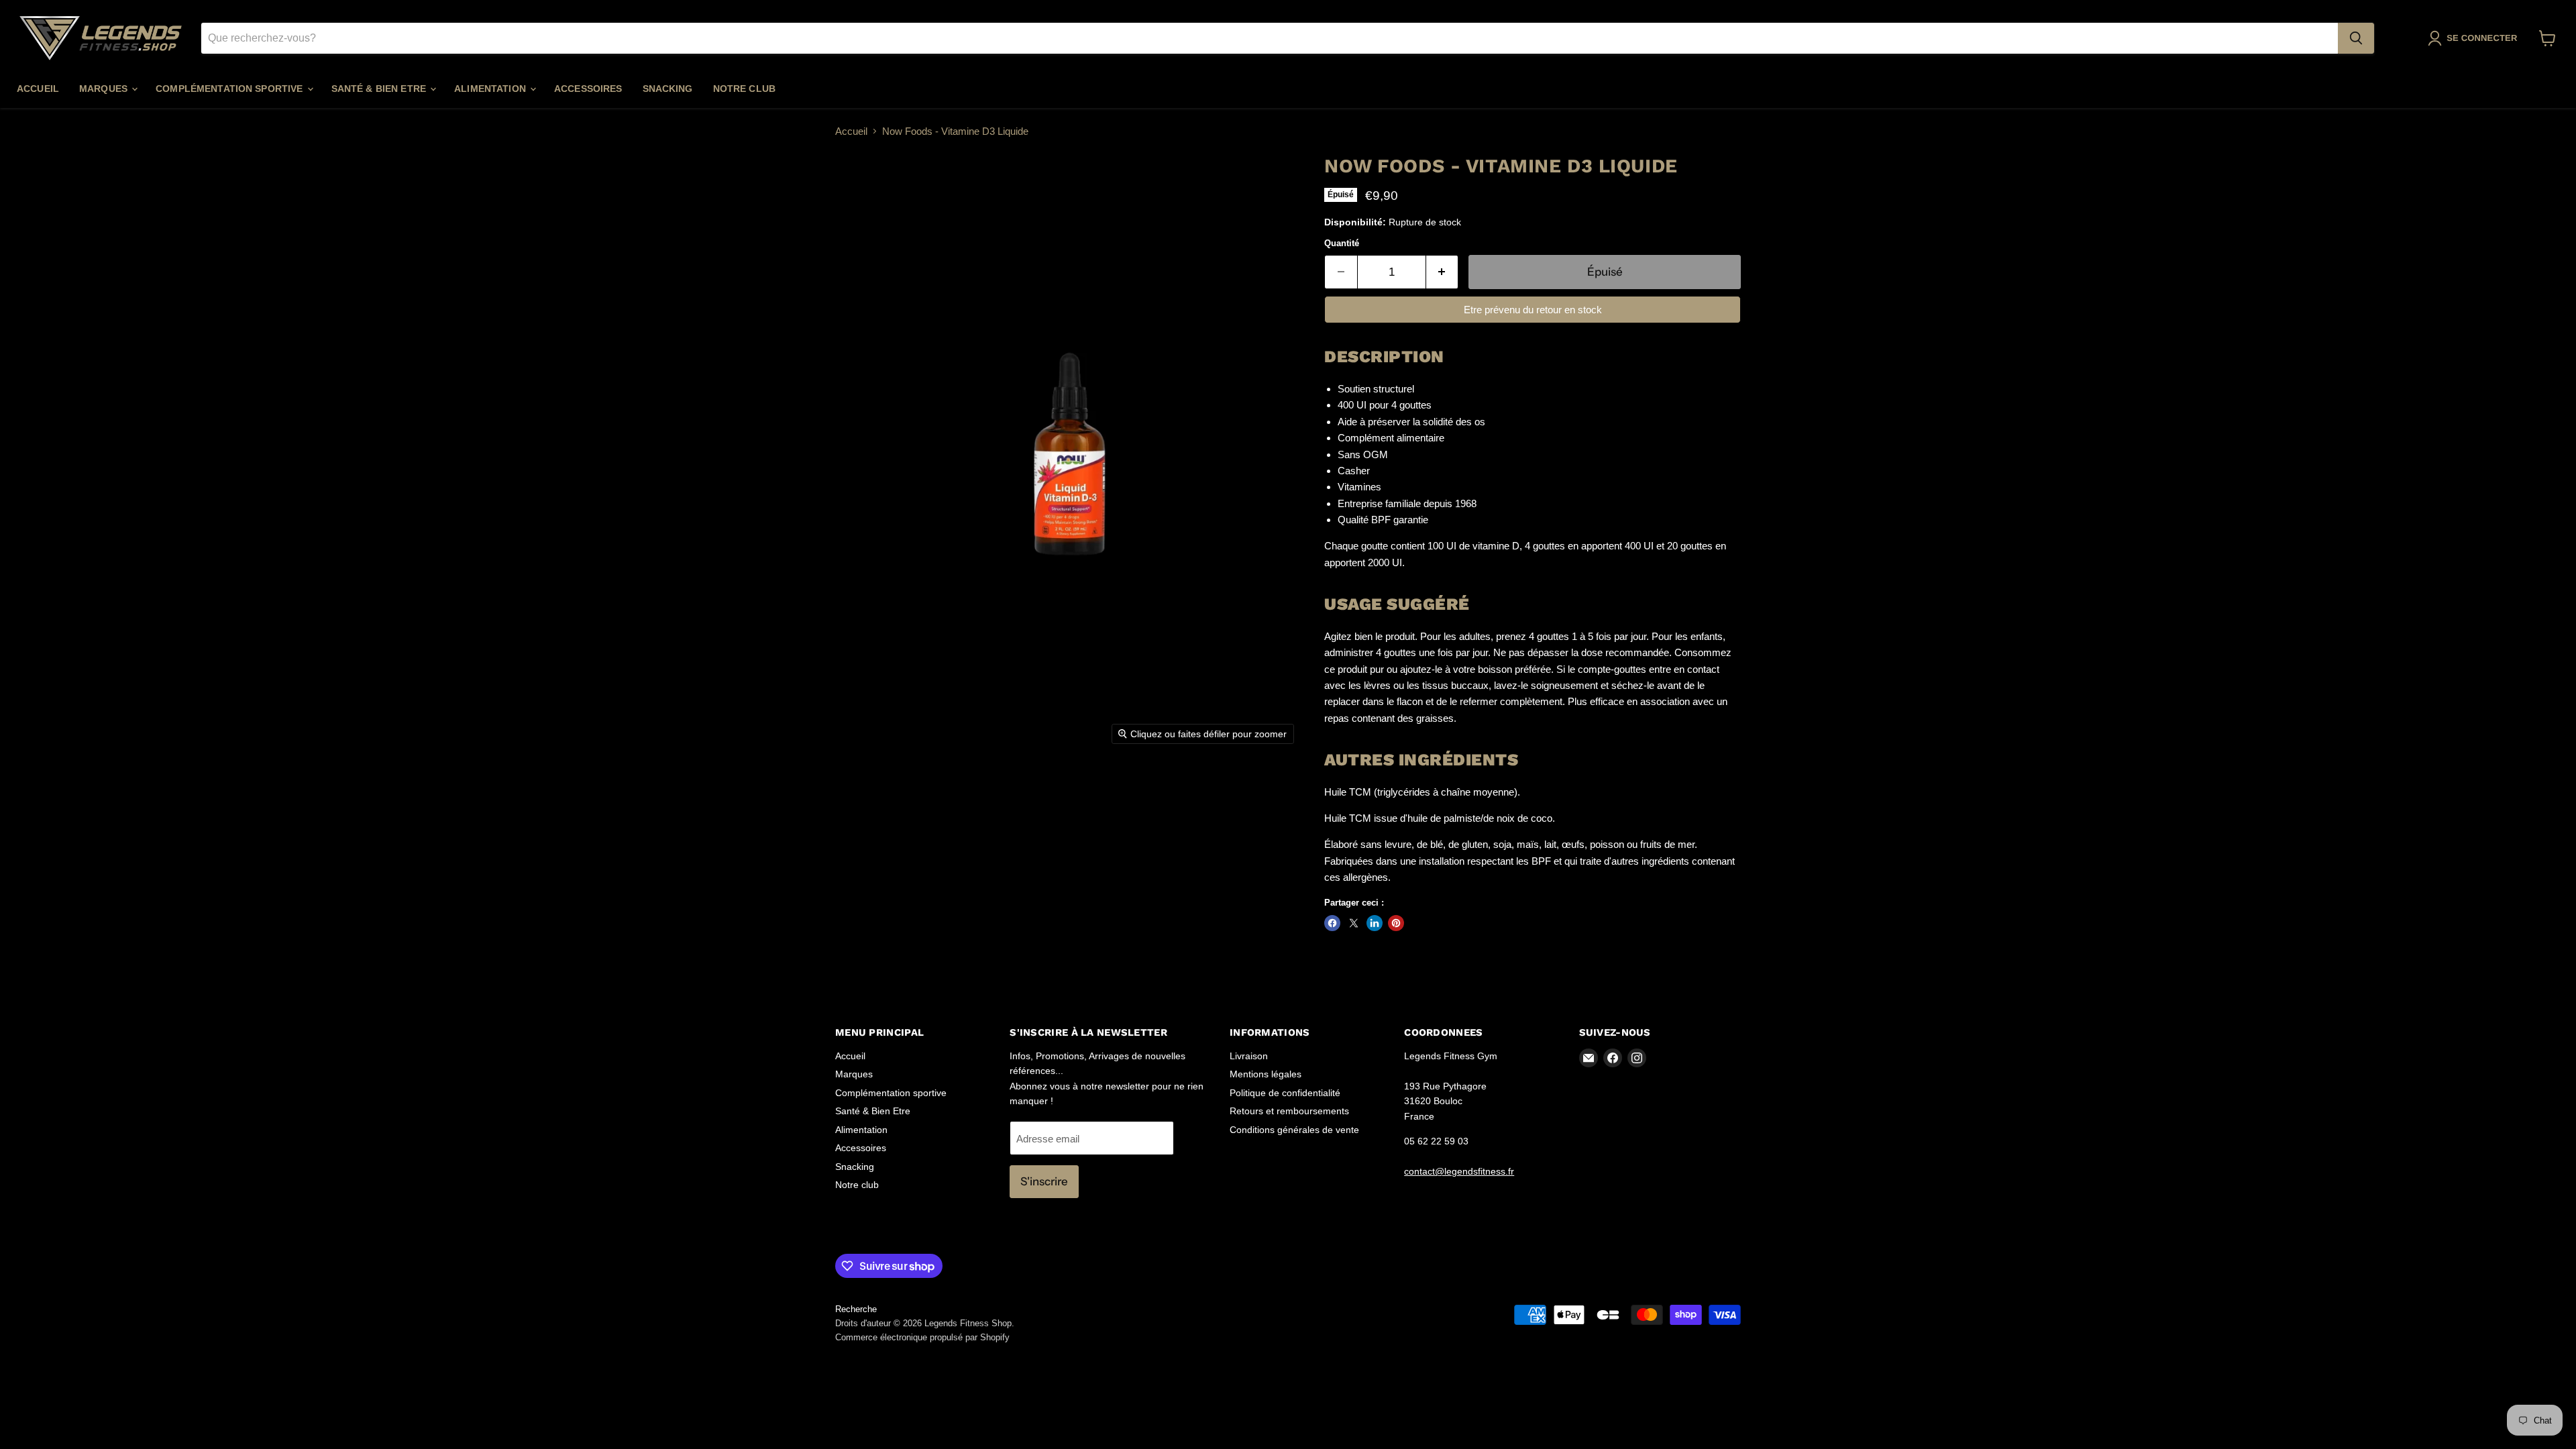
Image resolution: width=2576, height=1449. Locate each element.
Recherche (856, 1309)
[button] (2475, 38)
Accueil (38, 89)
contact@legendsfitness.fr (1459, 1171)
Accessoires (588, 89)
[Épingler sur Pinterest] (1396, 923)
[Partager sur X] (1354, 923)
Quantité (1342, 243)
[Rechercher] (2356, 38)
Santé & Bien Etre (380, 89)
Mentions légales (1266, 1074)
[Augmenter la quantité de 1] (1443, 272)
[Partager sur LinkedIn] (1375, 923)
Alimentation (491, 89)
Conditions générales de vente (1294, 1130)
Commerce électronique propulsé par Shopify (922, 1337)
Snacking (668, 89)
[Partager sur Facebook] (1332, 923)
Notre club (744, 89)
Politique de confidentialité (1285, 1093)
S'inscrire (1044, 1181)
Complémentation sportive (231, 89)
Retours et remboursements (1289, 1111)
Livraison (1249, 1056)
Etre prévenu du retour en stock (1533, 310)
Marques (105, 89)
